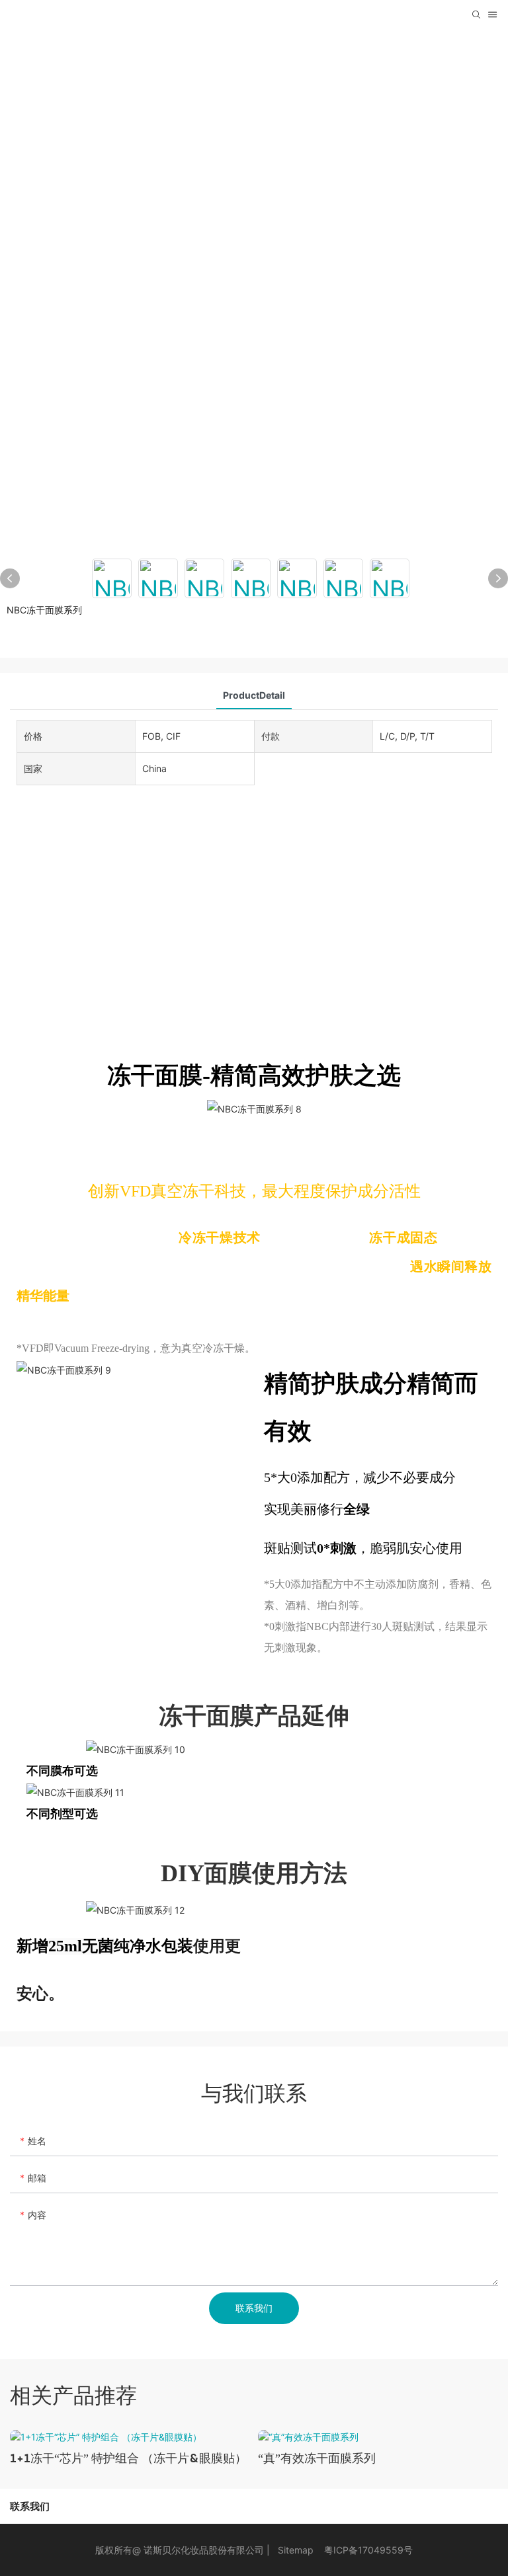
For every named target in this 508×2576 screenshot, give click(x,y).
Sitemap (296, 2550)
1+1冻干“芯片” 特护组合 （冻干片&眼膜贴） (128, 2458)
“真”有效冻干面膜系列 (317, 2458)
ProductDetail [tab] (254, 695)
